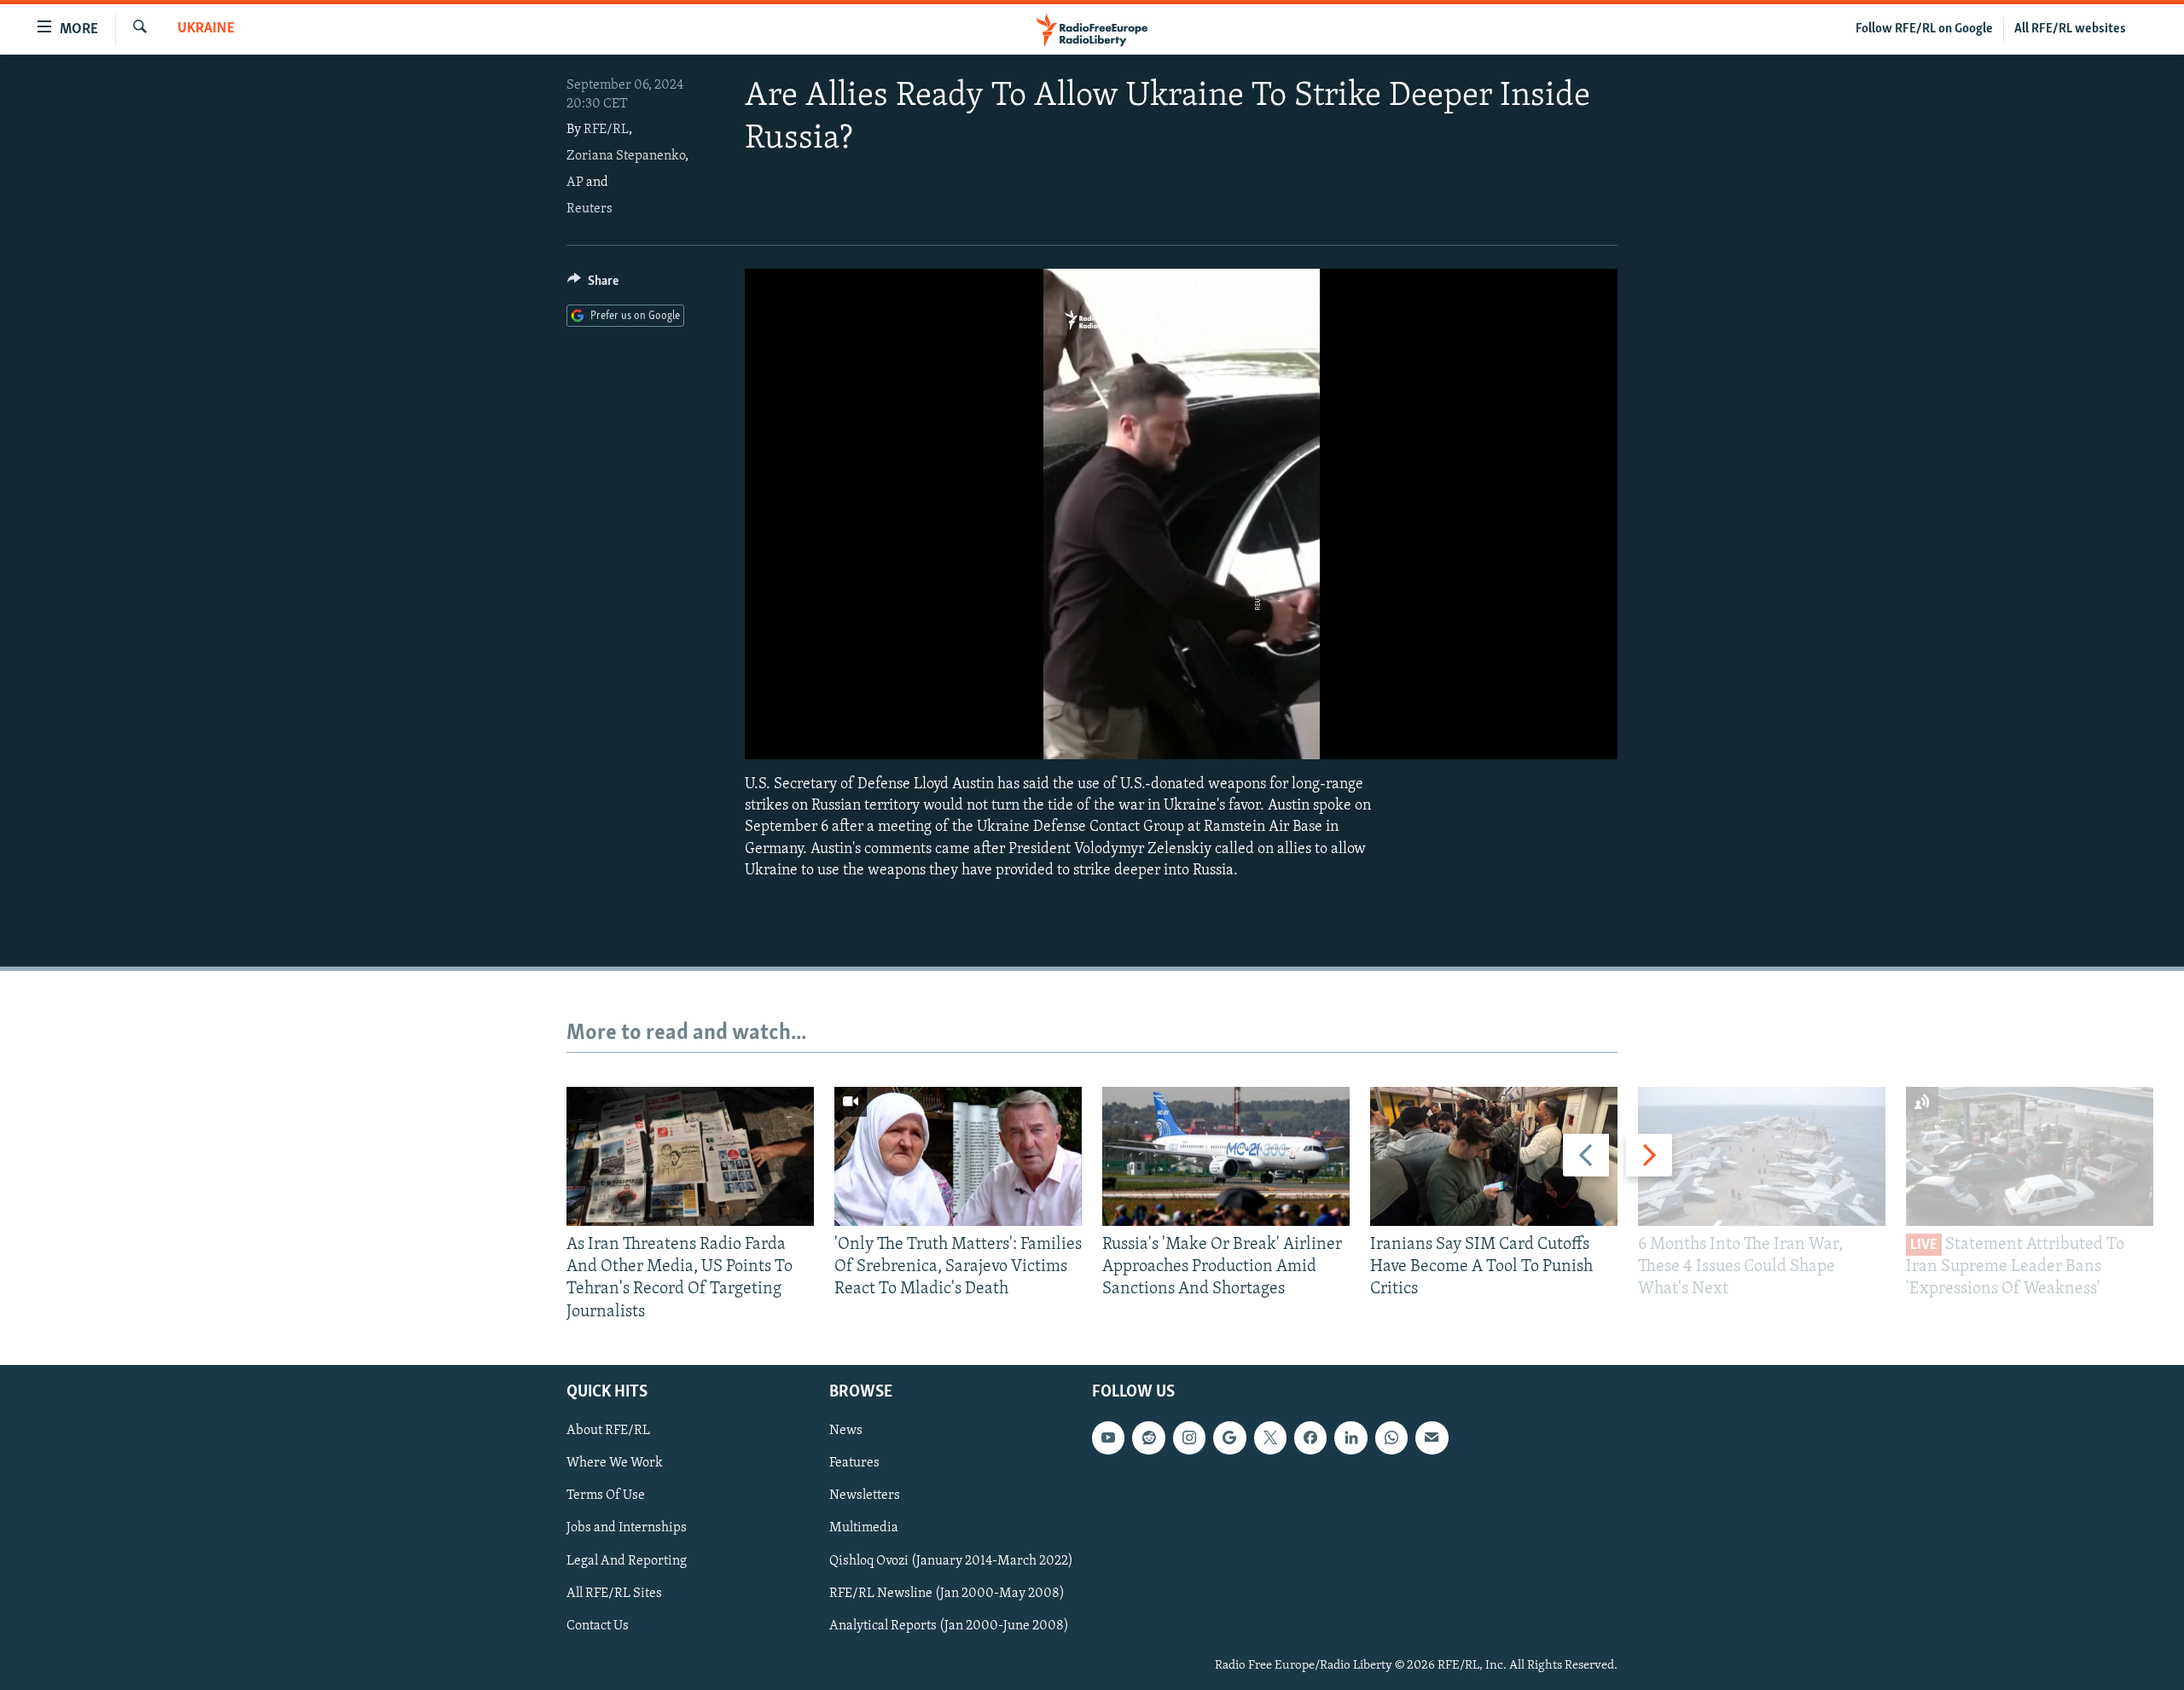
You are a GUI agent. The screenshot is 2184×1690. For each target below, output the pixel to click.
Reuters (590, 209)
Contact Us (598, 1625)
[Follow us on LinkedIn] (1350, 1437)
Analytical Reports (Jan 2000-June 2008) (949, 1625)
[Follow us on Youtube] (1108, 1437)
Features (854, 1463)
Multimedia (864, 1528)
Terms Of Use (606, 1495)
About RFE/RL (608, 1431)
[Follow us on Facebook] (1310, 1437)
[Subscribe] (1432, 1437)
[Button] (593, 285)
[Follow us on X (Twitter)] (1270, 1437)
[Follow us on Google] (1229, 1437)
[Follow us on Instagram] (1189, 1437)
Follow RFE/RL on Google (1924, 29)
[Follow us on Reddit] (1148, 1437)
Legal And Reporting (627, 1560)
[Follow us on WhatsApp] (1391, 1437)
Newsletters (865, 1495)
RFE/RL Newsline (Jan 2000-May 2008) (947, 1593)
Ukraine (206, 29)
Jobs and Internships (627, 1528)
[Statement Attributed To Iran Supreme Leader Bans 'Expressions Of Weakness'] (2030, 1156)
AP (575, 183)
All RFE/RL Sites (614, 1593)
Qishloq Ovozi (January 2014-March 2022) (951, 1560)
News (846, 1431)
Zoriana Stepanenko (626, 156)
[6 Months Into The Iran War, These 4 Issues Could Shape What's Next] (1762, 1156)
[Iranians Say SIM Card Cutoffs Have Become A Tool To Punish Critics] (1494, 1156)
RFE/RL (606, 130)
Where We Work (615, 1463)
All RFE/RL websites (2070, 29)
